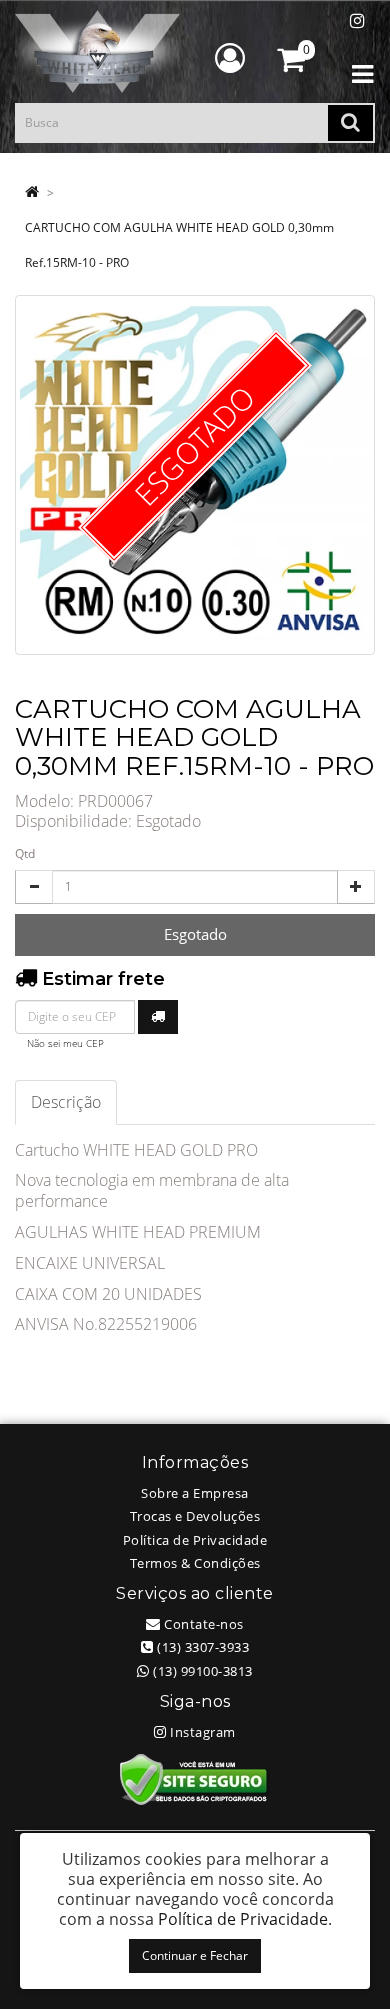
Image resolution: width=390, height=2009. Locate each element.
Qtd (25, 853)
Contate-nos (202, 1624)
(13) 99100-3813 (201, 1671)
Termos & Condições (195, 1563)
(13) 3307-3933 (201, 1647)
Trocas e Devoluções (195, 1516)
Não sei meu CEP (65, 1043)
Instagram (201, 1732)
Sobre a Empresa (195, 1493)
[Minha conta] (230, 57)
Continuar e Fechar (195, 1955)
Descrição (66, 1102)
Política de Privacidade (195, 1540)
